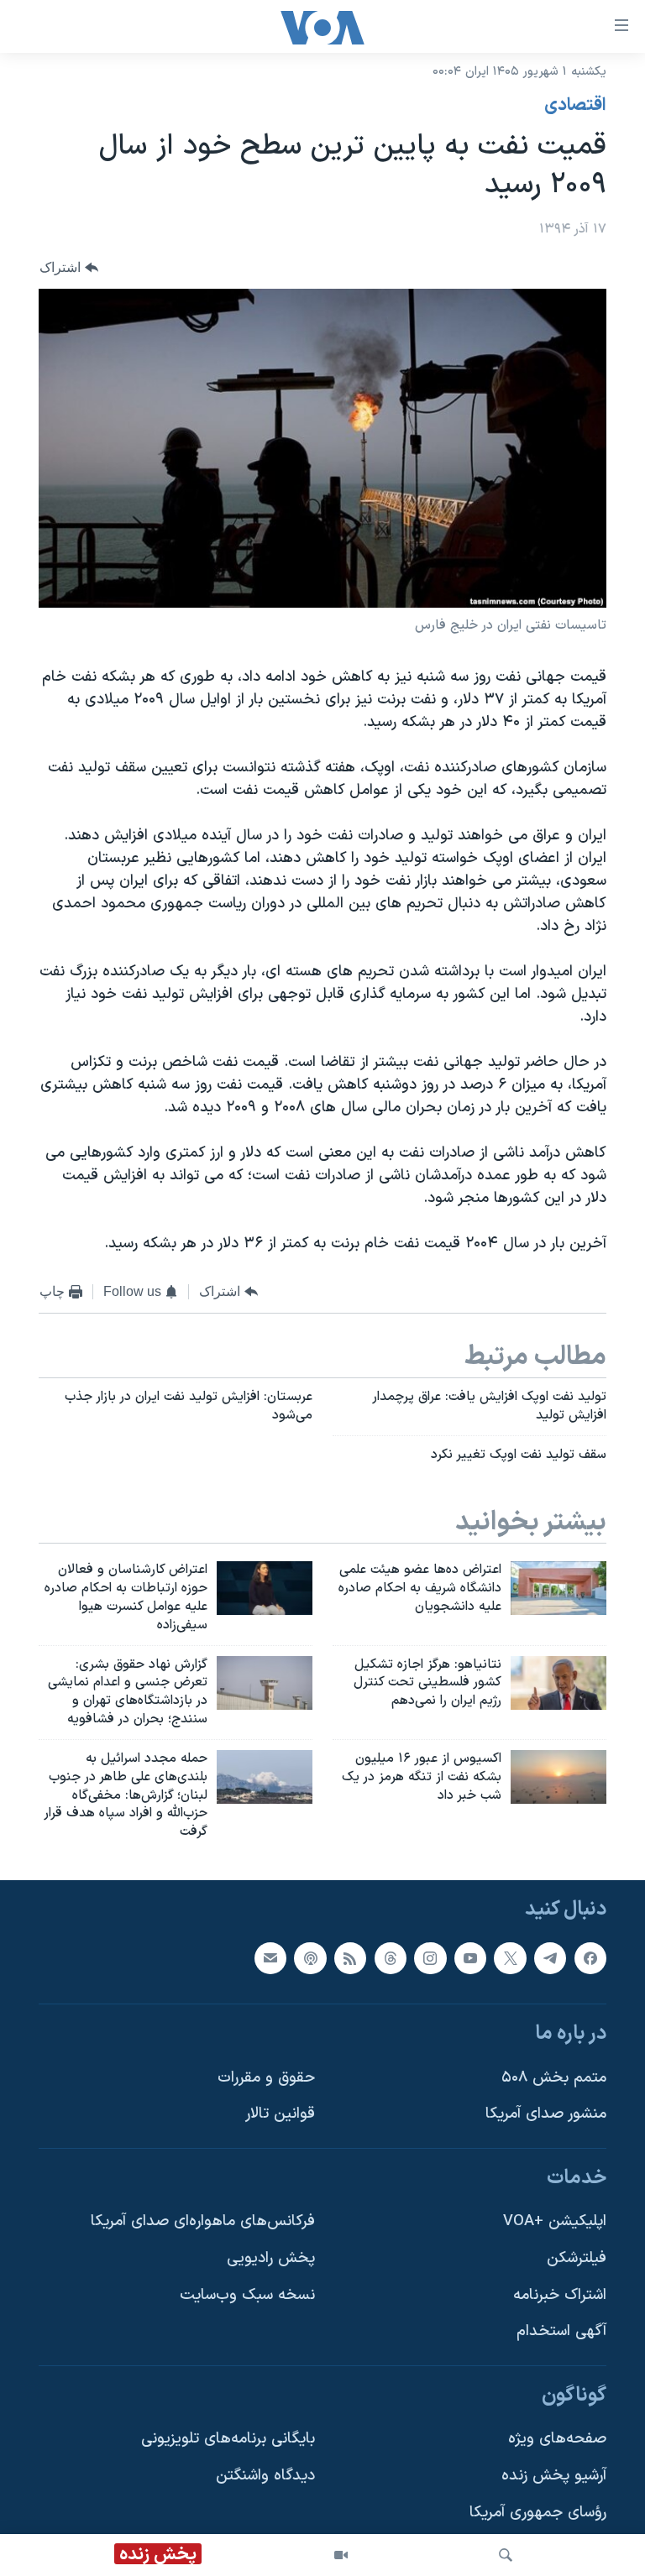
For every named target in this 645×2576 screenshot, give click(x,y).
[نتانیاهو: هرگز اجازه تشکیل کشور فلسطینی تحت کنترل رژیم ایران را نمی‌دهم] (558, 1683)
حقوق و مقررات (266, 2078)
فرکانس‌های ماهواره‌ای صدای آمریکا (203, 2222)
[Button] (69, 267)
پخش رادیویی (271, 2258)
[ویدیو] (341, 2555)
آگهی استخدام (561, 2331)
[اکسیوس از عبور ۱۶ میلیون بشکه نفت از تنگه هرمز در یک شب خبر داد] (558, 1777)
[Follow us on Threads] (391, 1958)
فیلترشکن (577, 2258)
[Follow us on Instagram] (430, 1958)
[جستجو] (506, 2555)
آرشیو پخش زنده (554, 2476)
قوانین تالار (280, 2114)
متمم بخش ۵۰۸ (554, 2078)
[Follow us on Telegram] (550, 1958)
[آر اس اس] (350, 1958)
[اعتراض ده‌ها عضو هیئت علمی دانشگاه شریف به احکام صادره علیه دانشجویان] (558, 1588)
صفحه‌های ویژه (557, 2440)
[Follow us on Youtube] (470, 1958)
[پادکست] (310, 1958)
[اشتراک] (270, 1958)
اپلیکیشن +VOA (555, 2222)
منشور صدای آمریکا (546, 2114)
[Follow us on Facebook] (590, 1958)
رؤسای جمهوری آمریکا (538, 2513)
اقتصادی (575, 106)
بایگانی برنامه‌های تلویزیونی (228, 2440)
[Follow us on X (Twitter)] (510, 1958)
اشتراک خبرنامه (560, 2295)
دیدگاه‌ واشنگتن (265, 2476)
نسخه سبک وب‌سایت (247, 2295)
